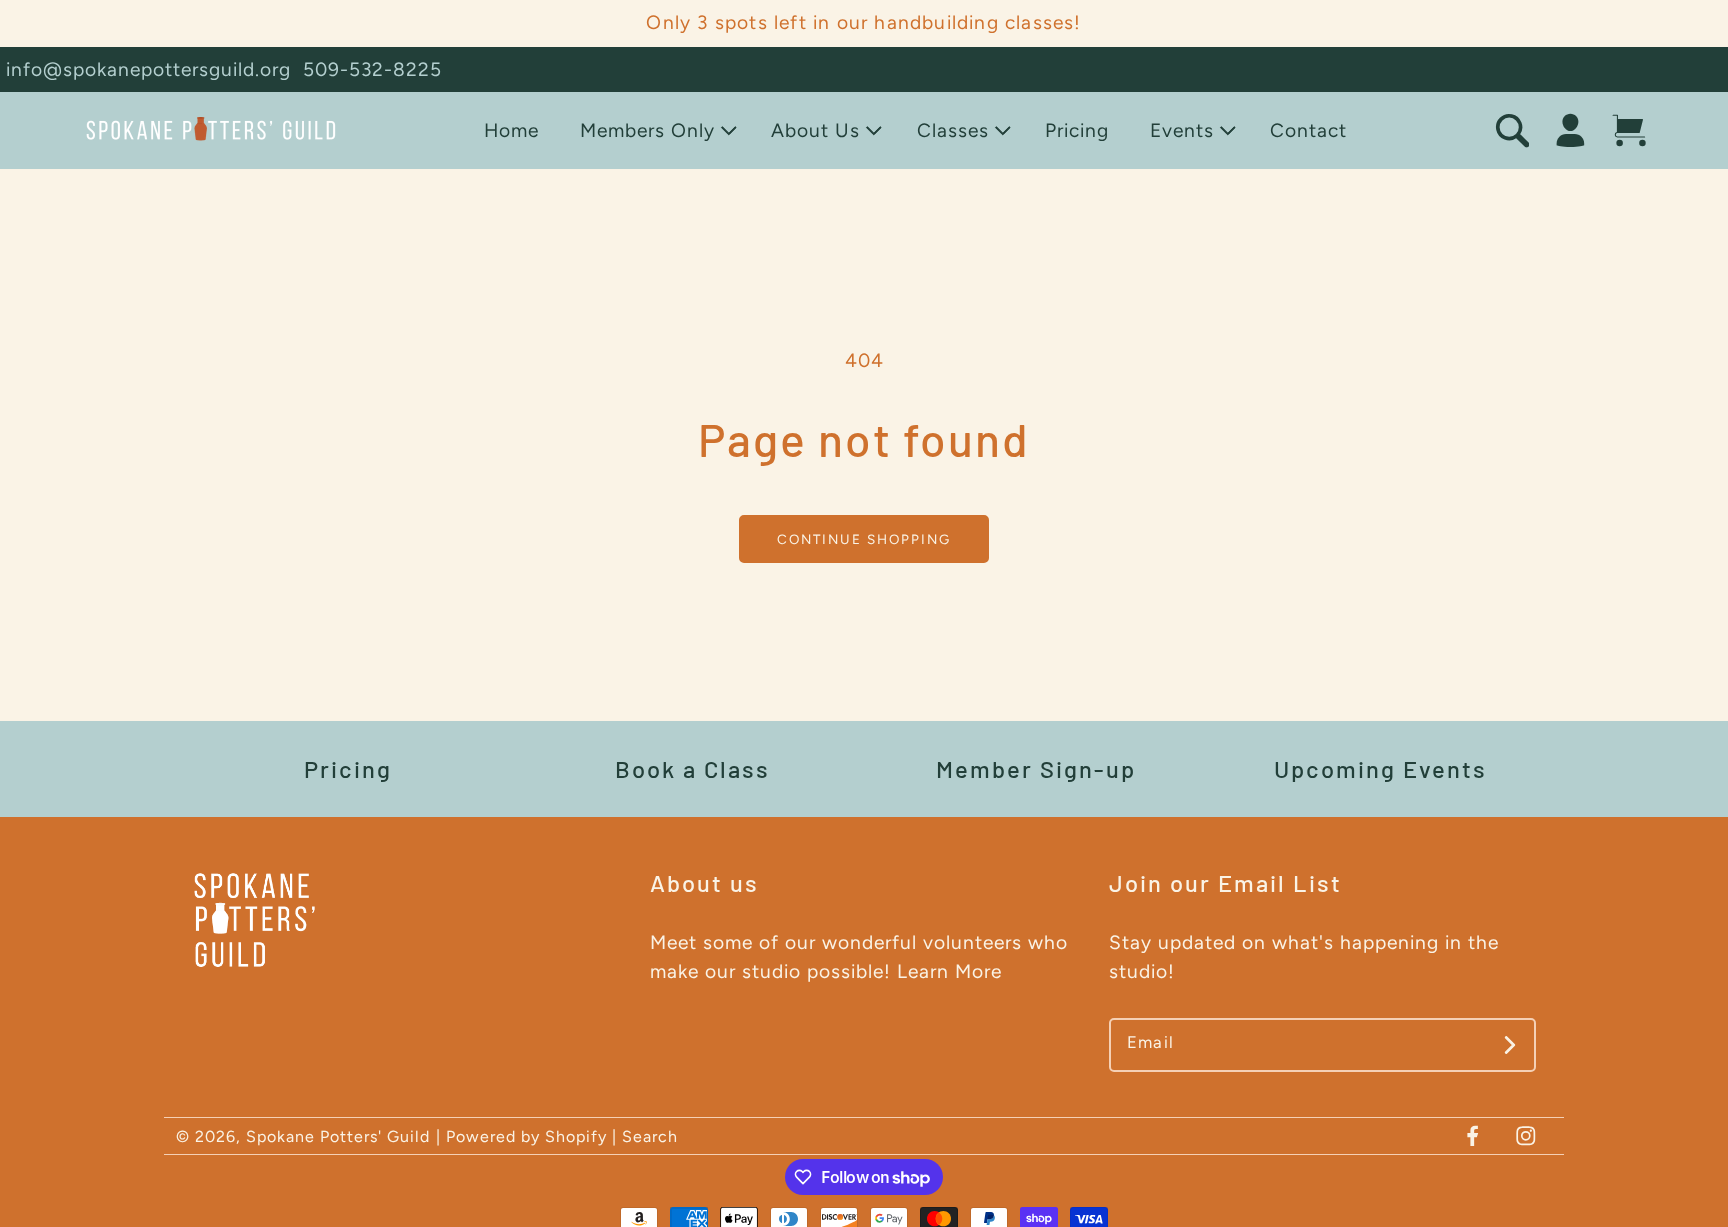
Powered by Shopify (526, 1136)
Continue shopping (864, 539)
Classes (953, 130)
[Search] (1512, 130)
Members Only (647, 130)
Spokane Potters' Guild (338, 1136)
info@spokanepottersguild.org (148, 69)
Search (650, 1136)
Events (1182, 130)
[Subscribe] (1510, 1045)
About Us (815, 130)
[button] (654, 130)
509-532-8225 (372, 69)
